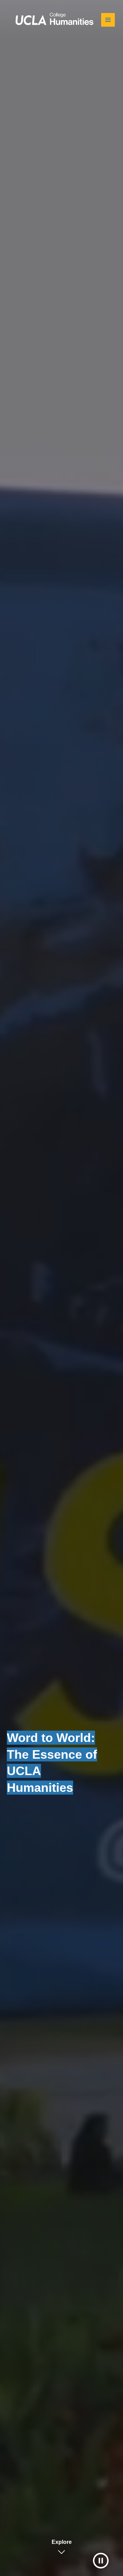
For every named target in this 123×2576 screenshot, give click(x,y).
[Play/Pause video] (101, 2561)
